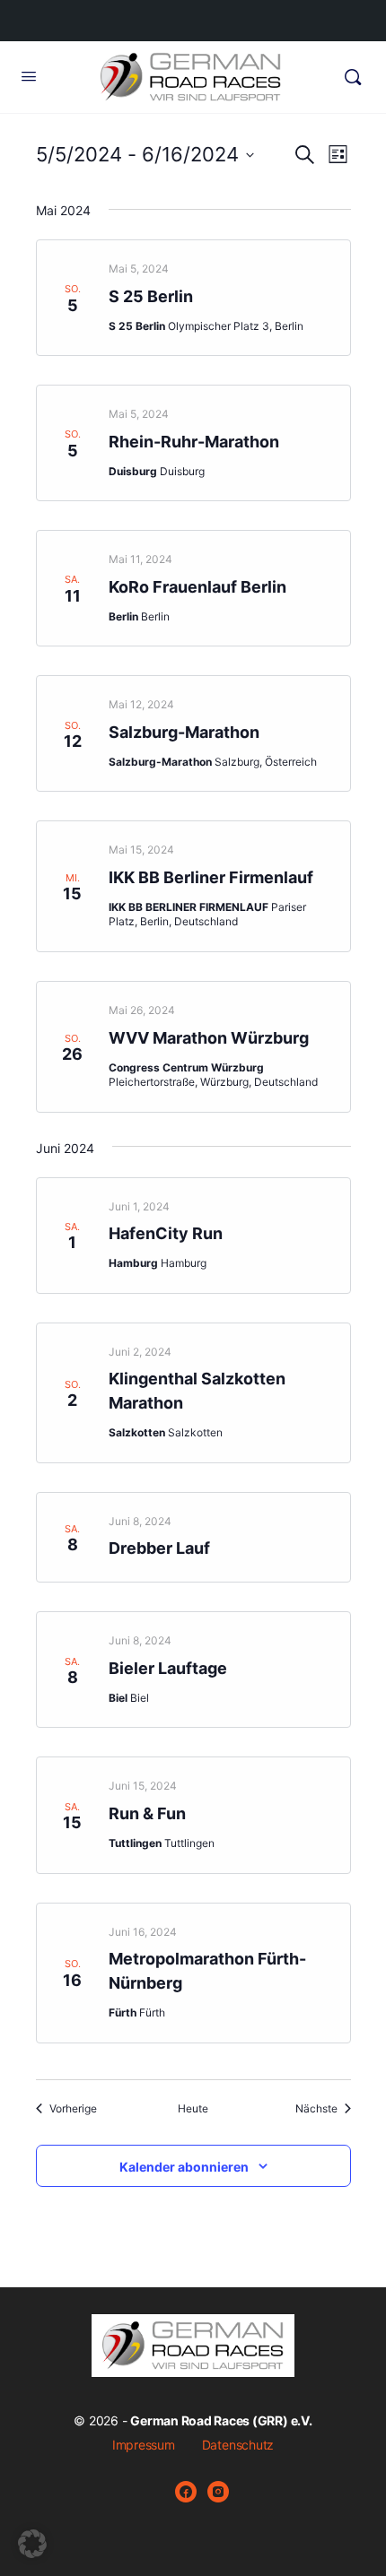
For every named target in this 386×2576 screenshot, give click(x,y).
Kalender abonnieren (184, 2167)
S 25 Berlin (151, 296)
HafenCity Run (166, 1233)
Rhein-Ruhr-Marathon (194, 442)
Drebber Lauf (159, 1548)
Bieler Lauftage (168, 1668)
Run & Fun (147, 1813)
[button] (32, 2544)
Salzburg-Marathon (184, 732)
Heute (193, 2108)
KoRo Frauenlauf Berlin (197, 587)
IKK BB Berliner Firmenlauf (211, 877)
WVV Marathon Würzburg (209, 1038)
